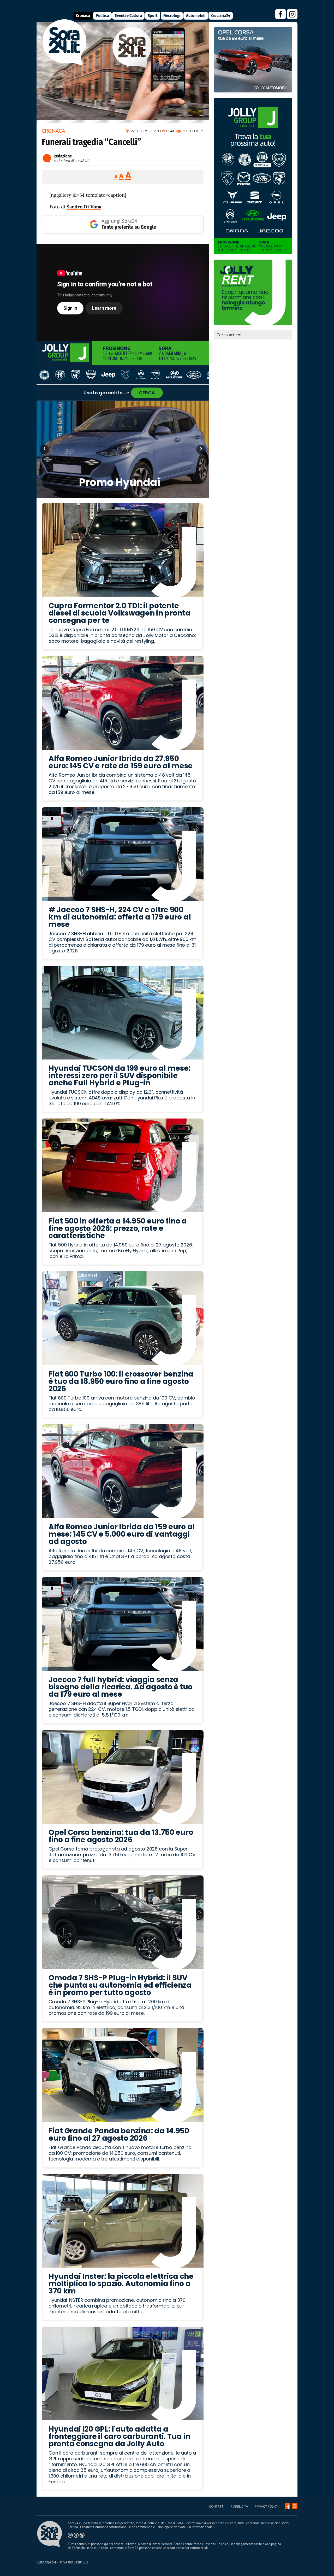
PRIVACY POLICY (266, 2506)
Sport (153, 16)
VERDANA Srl (46, 2562)
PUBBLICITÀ (239, 2506)
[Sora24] (288, 2506)
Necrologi (172, 16)
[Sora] (65, 64)
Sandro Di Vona (84, 207)
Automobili (196, 16)
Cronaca (83, 16)
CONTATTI (217, 2506)
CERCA (147, 393)
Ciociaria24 (221, 16)
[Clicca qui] (123, 292)
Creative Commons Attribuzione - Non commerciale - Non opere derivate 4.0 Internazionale (146, 2527)
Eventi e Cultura (128, 16)
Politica (102, 16)
